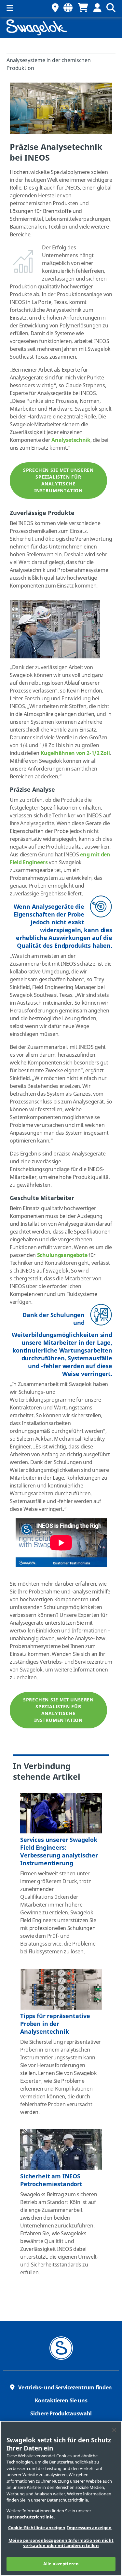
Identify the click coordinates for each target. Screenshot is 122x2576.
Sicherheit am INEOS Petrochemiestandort (51, 2180)
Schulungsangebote (62, 1255)
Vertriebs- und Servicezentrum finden (65, 2388)
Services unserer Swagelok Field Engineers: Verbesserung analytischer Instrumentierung (59, 1852)
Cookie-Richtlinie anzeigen (37, 2528)
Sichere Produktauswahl (61, 2414)
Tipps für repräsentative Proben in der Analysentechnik (55, 2024)
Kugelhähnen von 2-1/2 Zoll (75, 753)
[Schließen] (114, 2430)
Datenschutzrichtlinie (30, 2517)
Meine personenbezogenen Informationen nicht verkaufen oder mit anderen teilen (61, 2543)
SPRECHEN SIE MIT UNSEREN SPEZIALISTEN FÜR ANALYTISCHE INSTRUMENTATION (58, 481)
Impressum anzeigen (89, 2528)
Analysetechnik (71, 440)
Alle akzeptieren (61, 2564)
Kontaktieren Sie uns (61, 2401)
